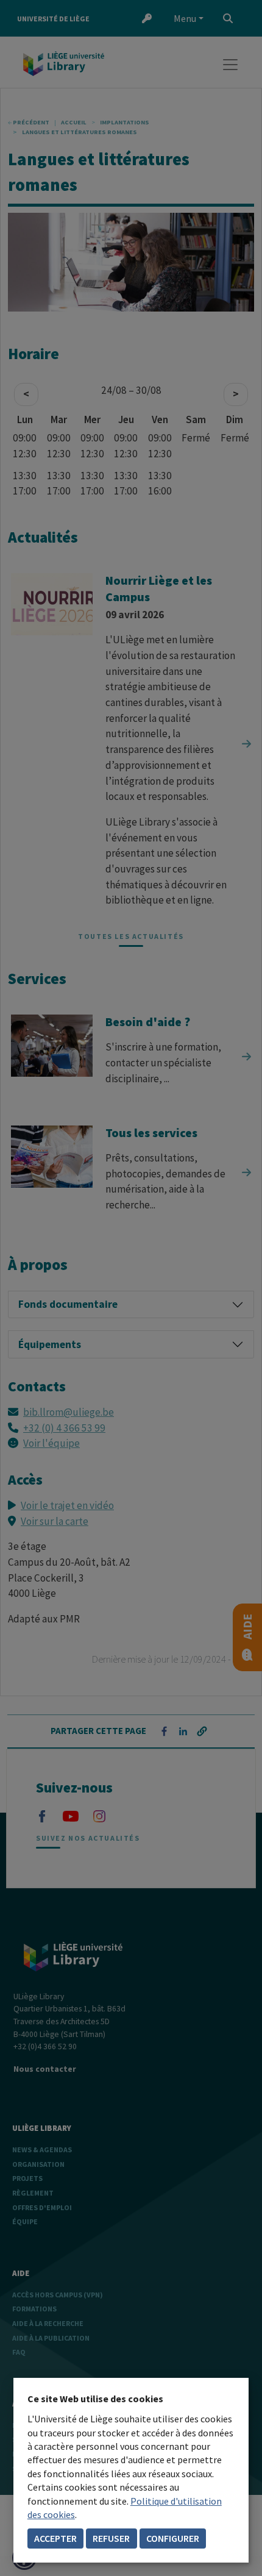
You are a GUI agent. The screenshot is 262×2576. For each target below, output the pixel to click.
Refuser (111, 2538)
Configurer (173, 2538)
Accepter (55, 2538)
